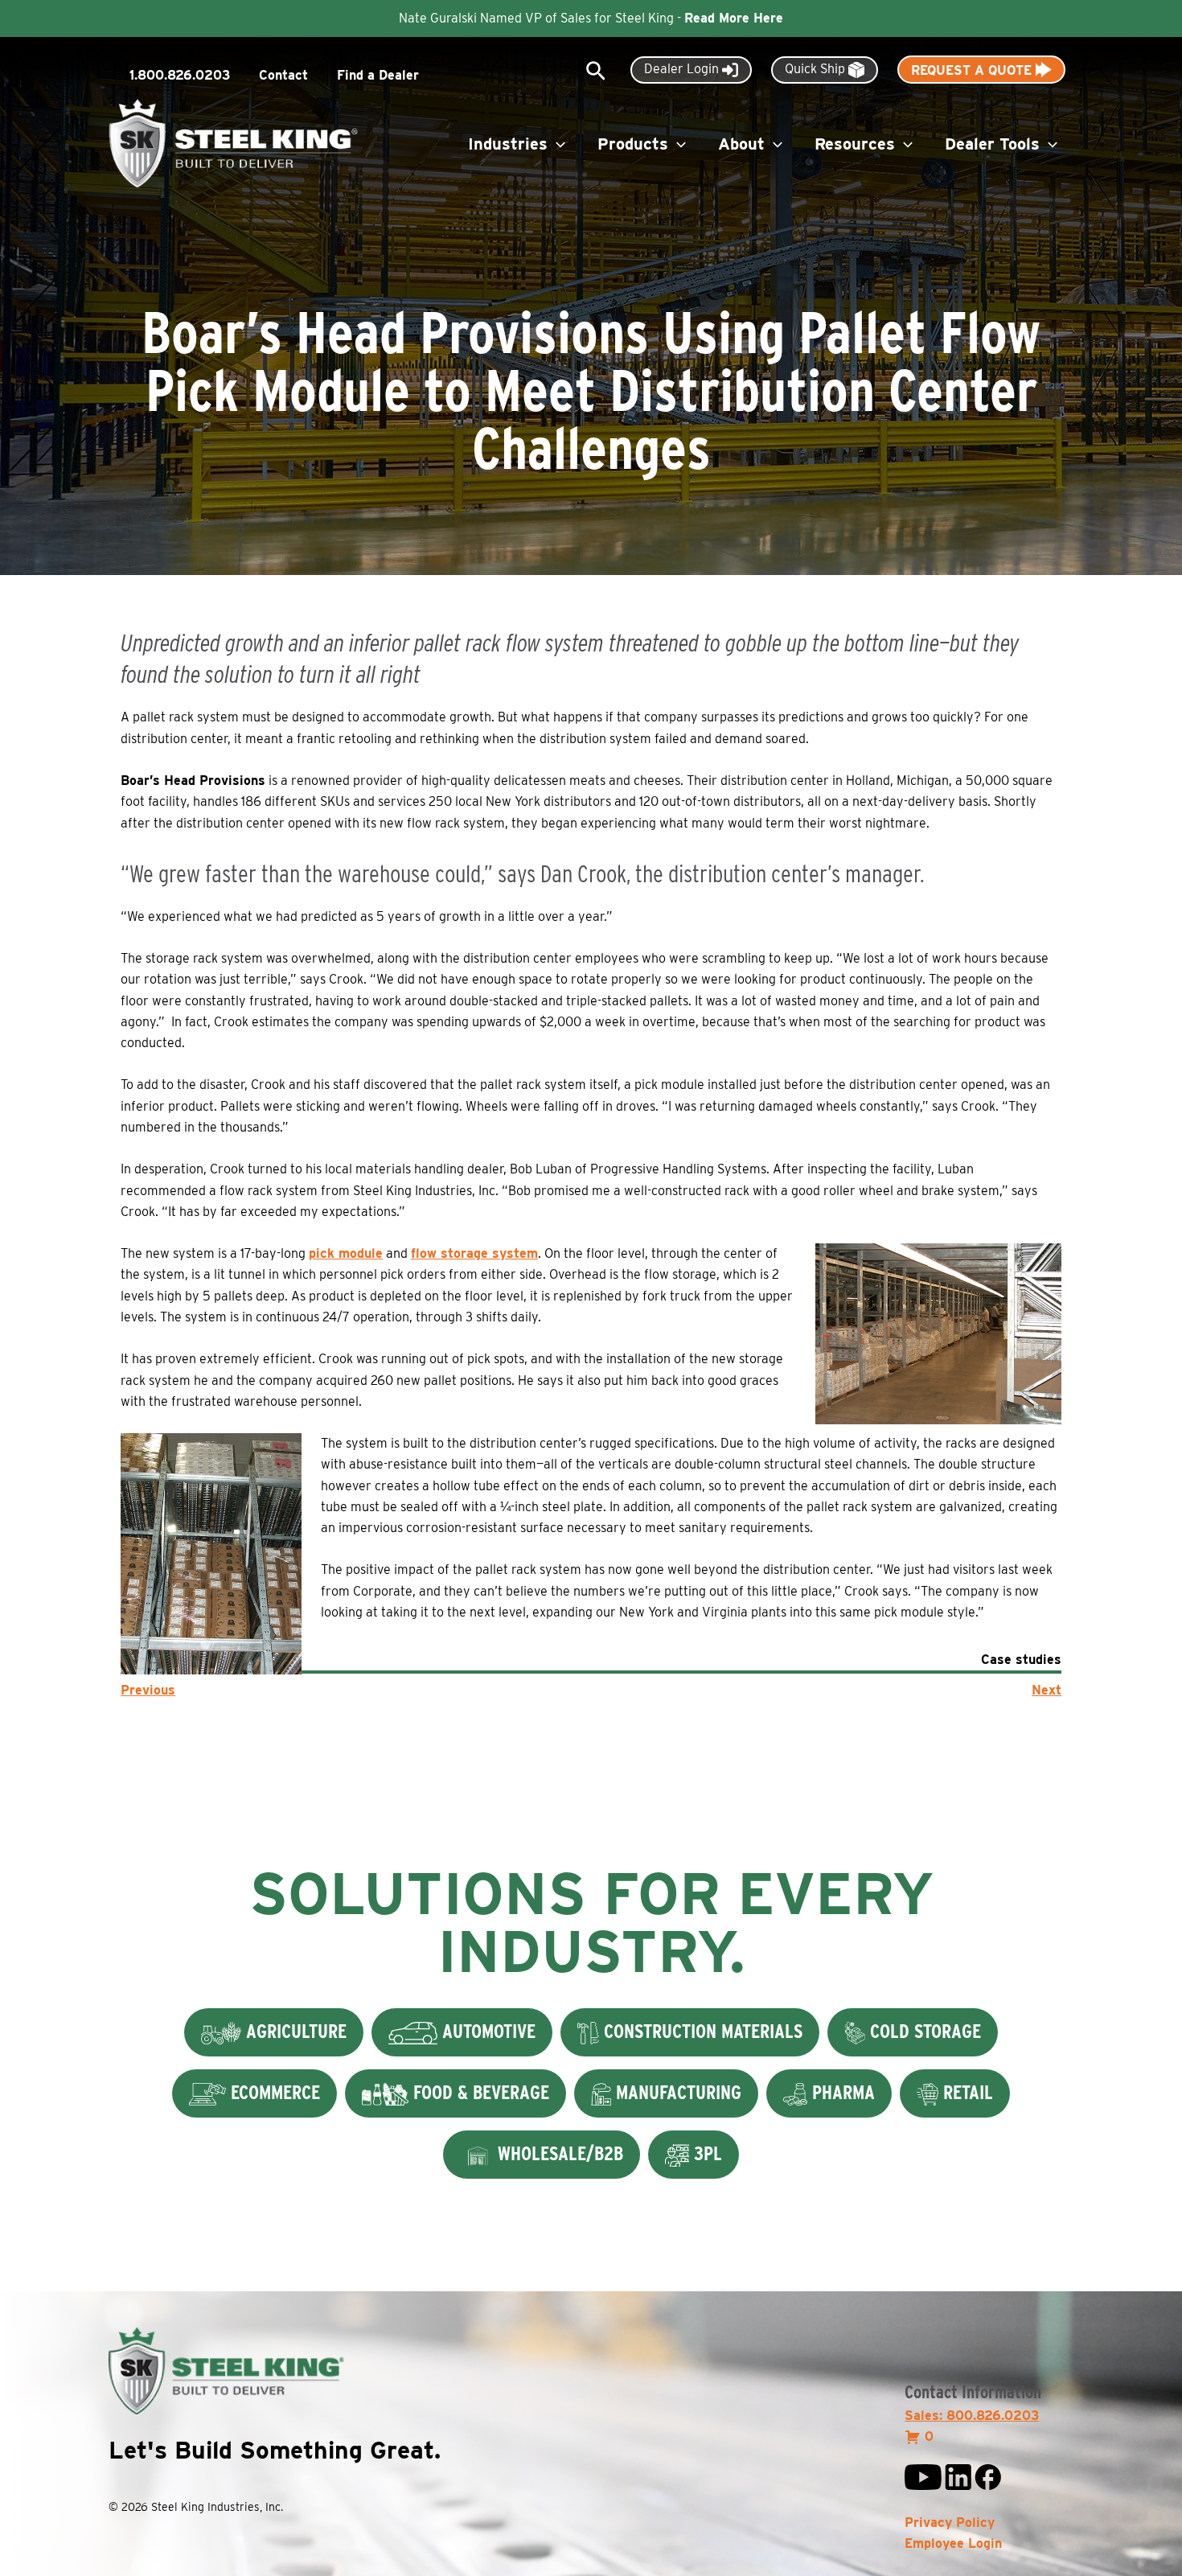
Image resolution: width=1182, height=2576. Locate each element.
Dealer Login (683, 69)
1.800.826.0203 (180, 75)
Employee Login (953, 2543)
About (741, 144)
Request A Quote (973, 70)
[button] (596, 72)
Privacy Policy (950, 2523)
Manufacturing (676, 2092)
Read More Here (734, 18)
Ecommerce (273, 2092)
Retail (966, 2092)
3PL (706, 2153)
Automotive (486, 2031)
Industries (508, 144)
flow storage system (474, 1253)
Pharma (841, 2092)
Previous (148, 1690)
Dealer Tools (992, 144)
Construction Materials (701, 2031)
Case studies (1021, 1660)
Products (633, 144)
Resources (855, 144)
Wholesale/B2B (558, 2153)
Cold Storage (923, 2031)
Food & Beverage (479, 2092)
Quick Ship (817, 69)
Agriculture (294, 2031)
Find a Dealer (378, 75)
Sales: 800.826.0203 (972, 2416)
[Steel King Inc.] (233, 143)
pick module (346, 1253)
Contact (283, 75)
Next (1047, 1690)
